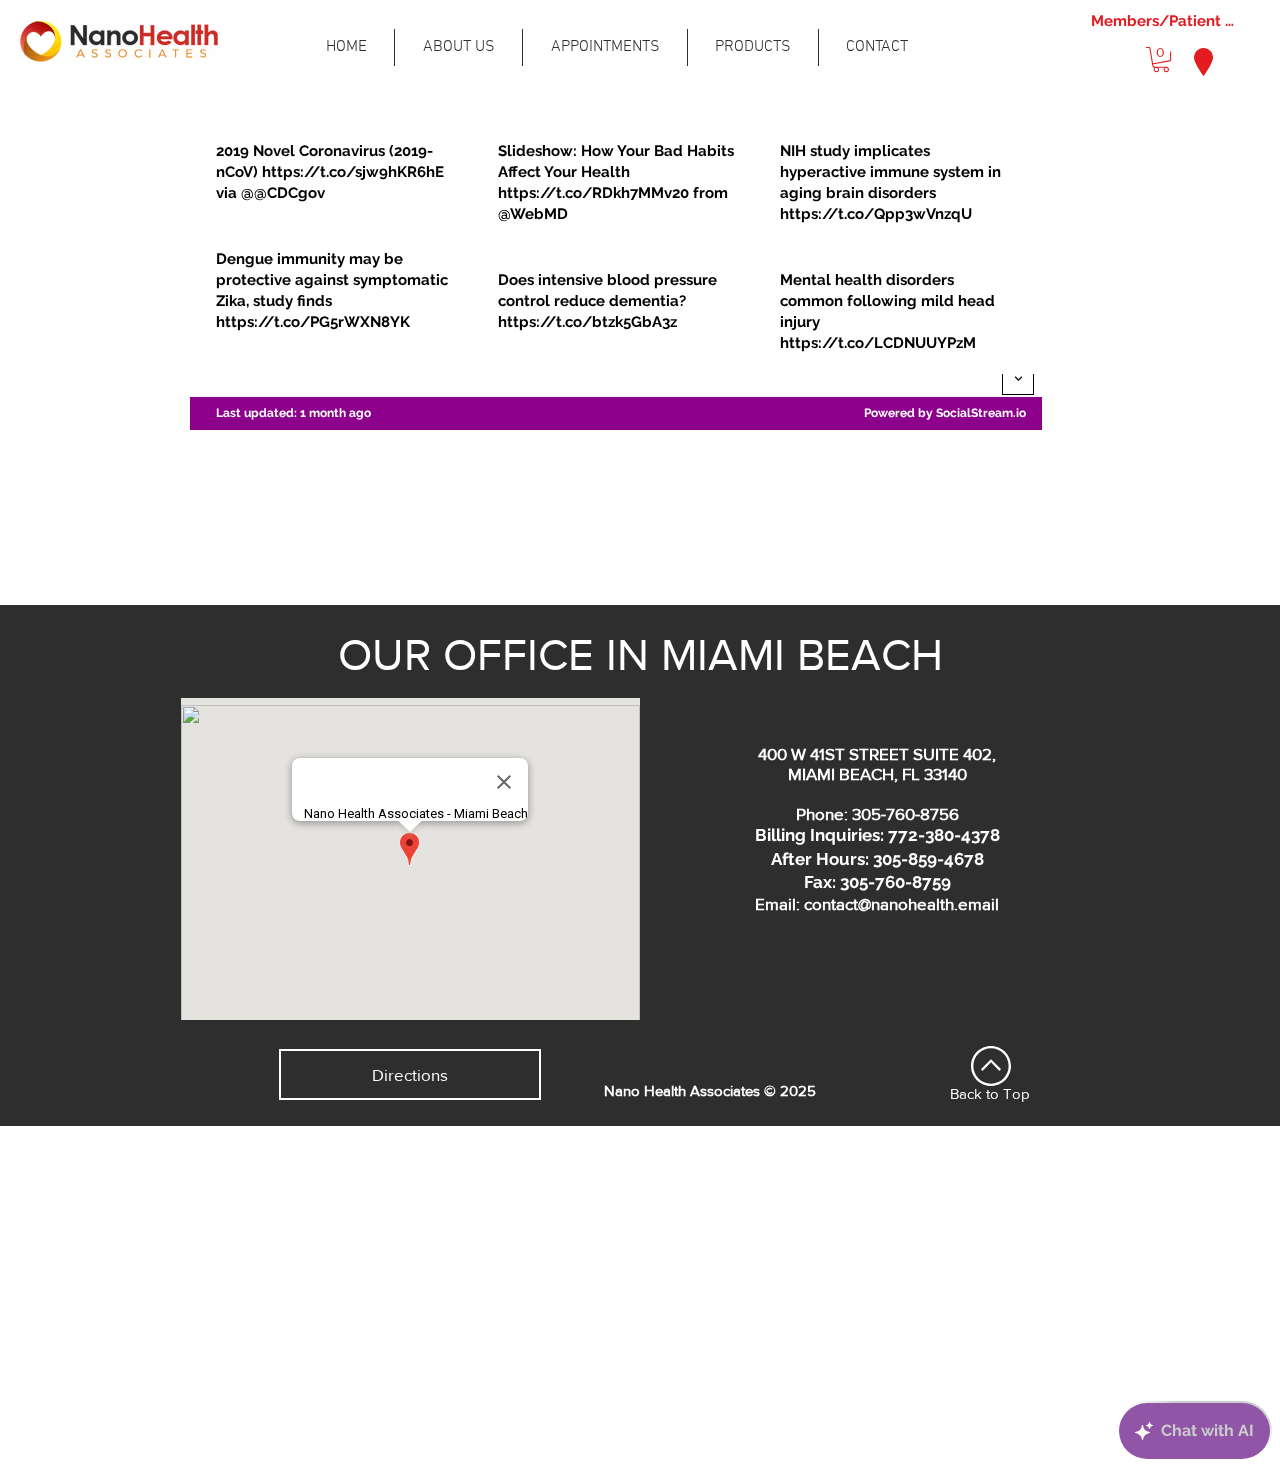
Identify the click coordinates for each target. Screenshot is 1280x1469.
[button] (1161, 59)
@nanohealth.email (928, 903)
